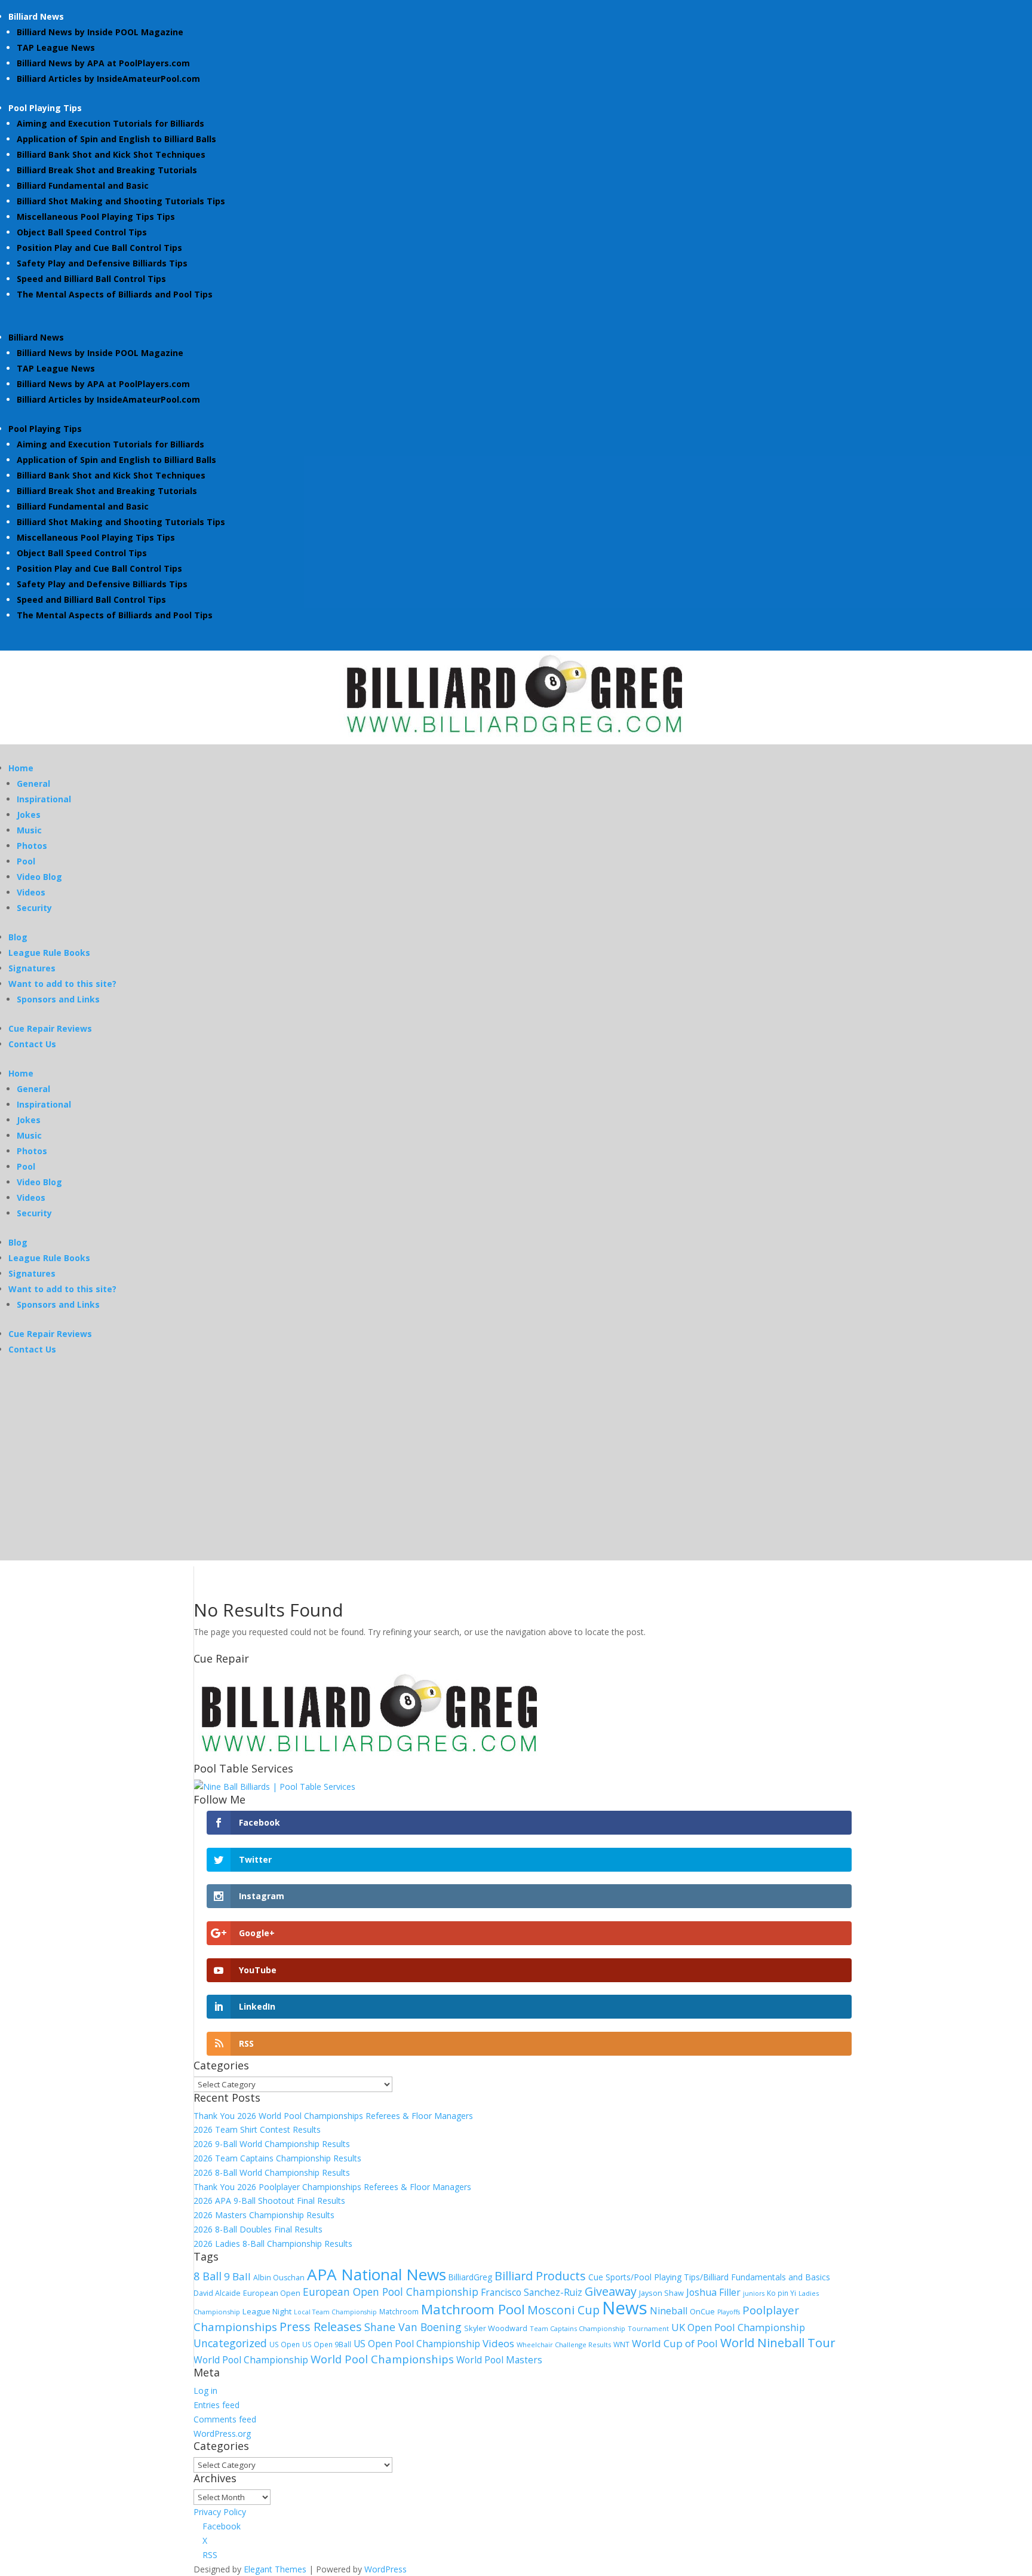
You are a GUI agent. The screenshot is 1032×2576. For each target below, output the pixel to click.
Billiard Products (540, 2276)
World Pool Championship (251, 2360)
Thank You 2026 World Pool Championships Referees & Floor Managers (333, 2116)
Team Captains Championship (578, 2328)
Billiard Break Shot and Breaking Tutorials (107, 170)
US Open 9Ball (327, 2344)
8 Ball (208, 2276)
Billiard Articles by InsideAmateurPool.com (108, 79)
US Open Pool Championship (417, 2344)
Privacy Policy (220, 2512)
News (625, 2308)
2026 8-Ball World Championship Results (272, 2172)
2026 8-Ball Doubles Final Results (258, 2229)
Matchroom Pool (473, 2309)
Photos (32, 846)
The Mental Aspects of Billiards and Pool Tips (115, 294)
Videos (31, 892)
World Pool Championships (382, 2359)
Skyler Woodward (496, 2328)
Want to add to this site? (62, 984)
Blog (18, 937)
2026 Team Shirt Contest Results (257, 2129)
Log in (205, 2391)
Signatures (32, 968)
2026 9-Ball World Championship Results (272, 2144)
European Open (272, 2293)
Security (34, 908)
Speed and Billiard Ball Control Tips (91, 279)
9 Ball (237, 2276)
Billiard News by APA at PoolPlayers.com (103, 63)
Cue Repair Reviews (50, 1028)
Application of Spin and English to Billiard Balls (116, 139)
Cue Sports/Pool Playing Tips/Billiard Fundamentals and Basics (709, 2277)
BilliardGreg (470, 2277)
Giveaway (611, 2291)
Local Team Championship (335, 2312)
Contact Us (32, 1044)
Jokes (29, 815)
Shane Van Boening (413, 2327)
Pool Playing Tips (45, 108)
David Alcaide (217, 2293)
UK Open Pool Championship (738, 2327)
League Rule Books (49, 953)
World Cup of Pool (675, 2343)
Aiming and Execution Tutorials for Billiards (110, 123)
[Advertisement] (516, 1477)
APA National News (377, 2274)
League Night (267, 2311)
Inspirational (44, 799)
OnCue (702, 2311)
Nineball (669, 2311)
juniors (754, 2293)
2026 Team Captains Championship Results (277, 2158)
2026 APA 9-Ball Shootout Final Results (269, 2201)
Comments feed (225, 2419)
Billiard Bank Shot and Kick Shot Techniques (111, 154)
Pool (26, 861)
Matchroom (399, 2311)
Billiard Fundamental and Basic (83, 185)
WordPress (386, 2569)
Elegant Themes (275, 2569)
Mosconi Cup (563, 2310)
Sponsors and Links (58, 999)
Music (29, 830)
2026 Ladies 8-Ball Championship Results (273, 2244)
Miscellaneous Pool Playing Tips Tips (96, 217)
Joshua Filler (713, 2292)
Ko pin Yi (781, 2293)
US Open (285, 2344)
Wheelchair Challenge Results (564, 2345)
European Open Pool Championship (391, 2292)
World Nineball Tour (778, 2342)
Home (21, 768)
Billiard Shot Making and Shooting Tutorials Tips (121, 201)
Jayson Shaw (661, 2293)
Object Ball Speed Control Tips (82, 232)
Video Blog (39, 877)
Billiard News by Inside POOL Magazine (100, 32)
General (33, 783)
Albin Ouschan (279, 2278)
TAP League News (56, 47)
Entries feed (216, 2405)
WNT (621, 2344)
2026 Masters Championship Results (264, 2215)
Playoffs (729, 2312)
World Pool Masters (499, 2360)
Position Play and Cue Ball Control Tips (99, 248)
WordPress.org (222, 2434)
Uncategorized (230, 2343)
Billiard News (36, 16)
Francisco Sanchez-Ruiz (532, 2292)
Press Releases (321, 2326)
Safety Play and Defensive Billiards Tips (102, 263)
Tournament (648, 2328)
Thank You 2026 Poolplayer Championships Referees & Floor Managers (332, 2187)
